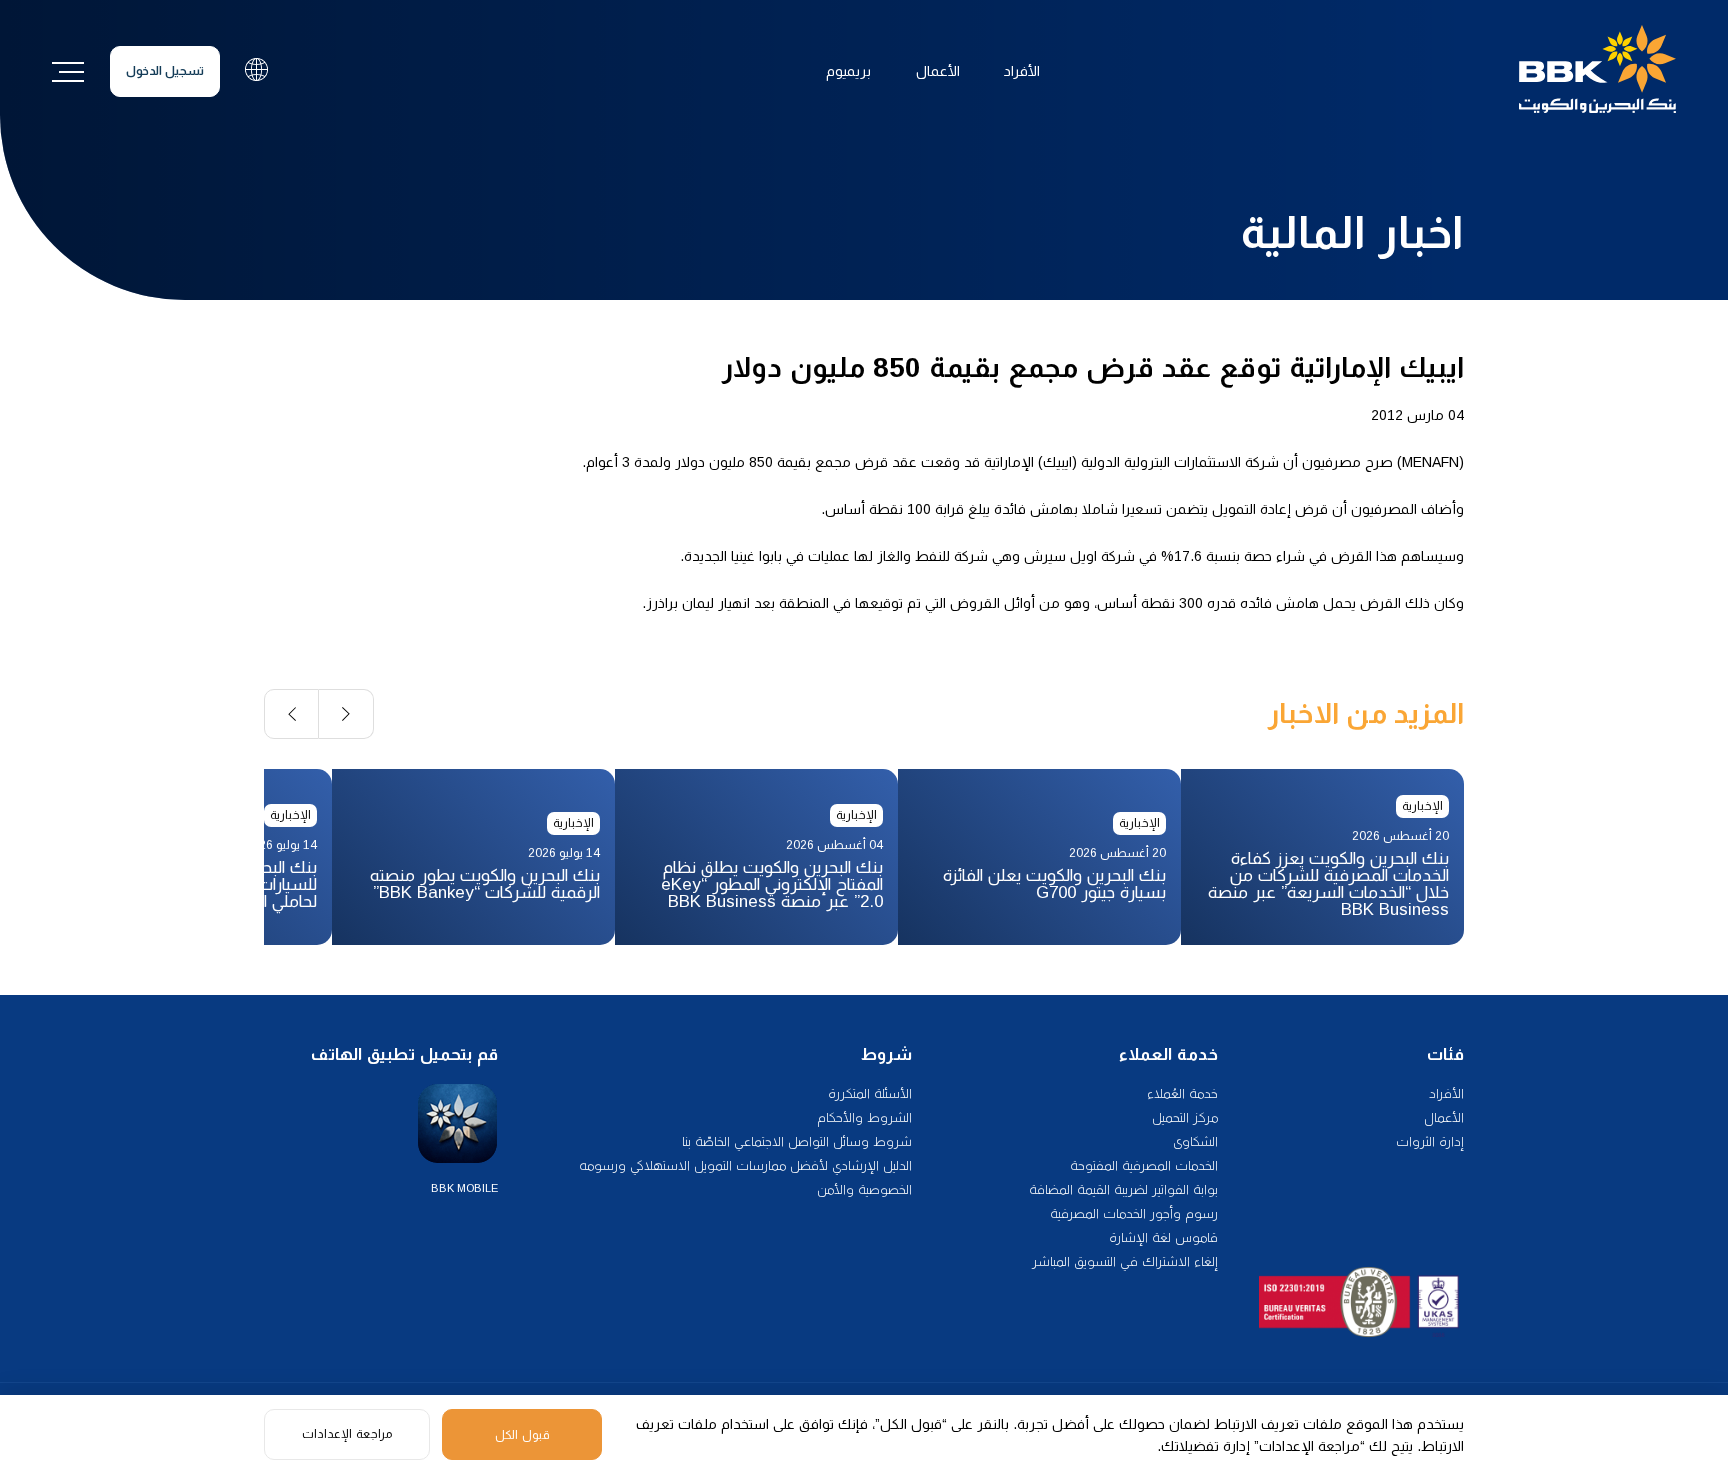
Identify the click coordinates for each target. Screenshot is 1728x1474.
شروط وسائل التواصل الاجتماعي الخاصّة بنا (797, 1141)
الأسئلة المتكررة (870, 1093)
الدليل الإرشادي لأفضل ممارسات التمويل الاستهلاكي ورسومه (745, 1165)
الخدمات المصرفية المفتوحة (1144, 1165)
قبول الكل (522, 1435)
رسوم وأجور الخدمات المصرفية (1134, 1213)
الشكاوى (1195, 1141)
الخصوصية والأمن (864, 1189)
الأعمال (938, 71)
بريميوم (848, 71)
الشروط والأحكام (864, 1117)
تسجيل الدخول (165, 71)
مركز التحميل (1185, 1117)
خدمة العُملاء (1182, 1093)
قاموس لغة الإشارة (1163, 1237)
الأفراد (1022, 71)
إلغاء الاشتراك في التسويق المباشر (1125, 1261)
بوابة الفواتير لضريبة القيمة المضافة (1123, 1189)
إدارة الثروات (1430, 1141)
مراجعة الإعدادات (347, 1434)
